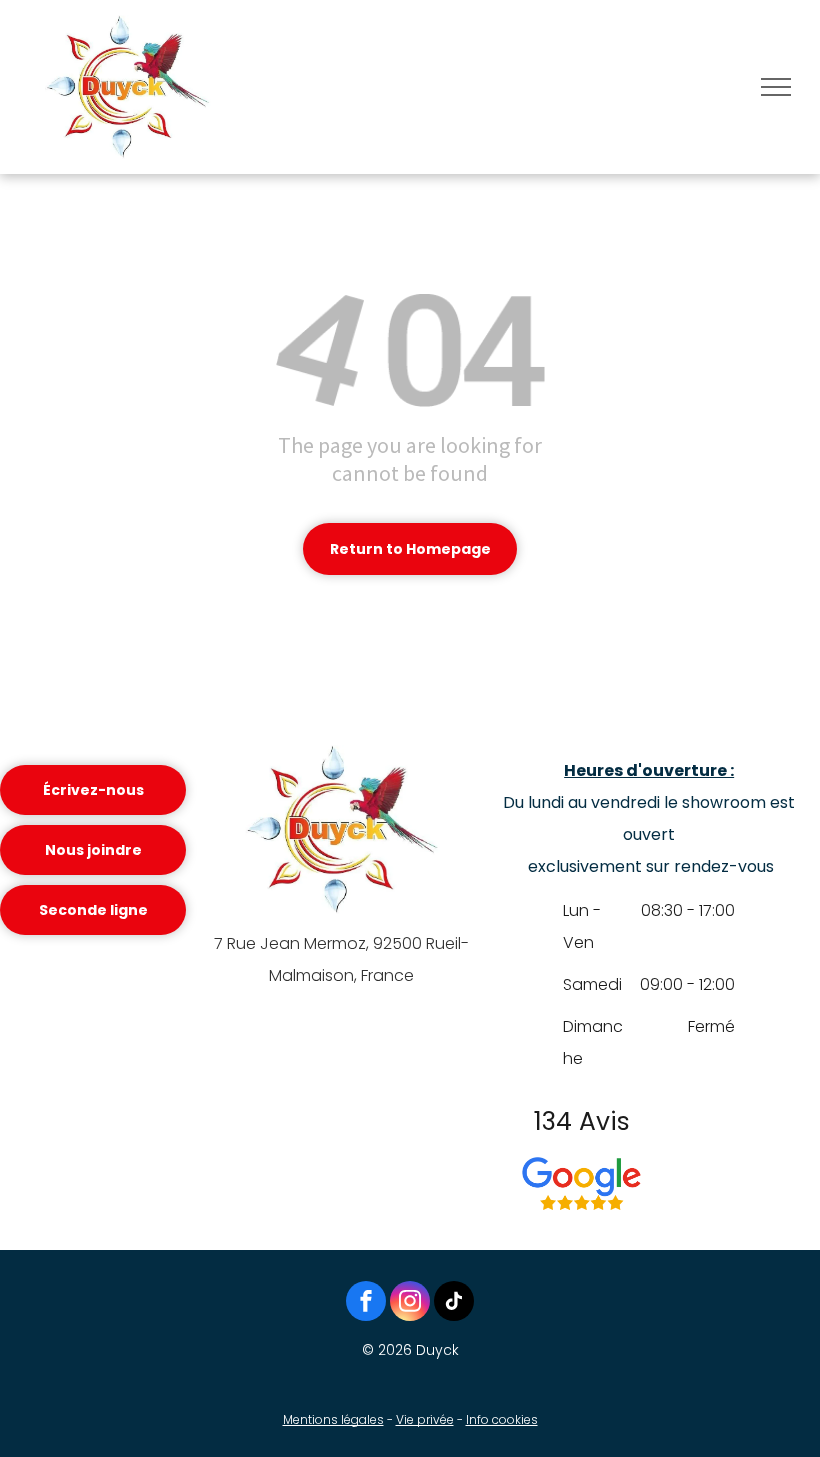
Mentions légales (333, 1419)
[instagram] (410, 1303)
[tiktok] (454, 1303)
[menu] (776, 87)
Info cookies (502, 1419)
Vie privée (425, 1419)
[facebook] (366, 1303)
